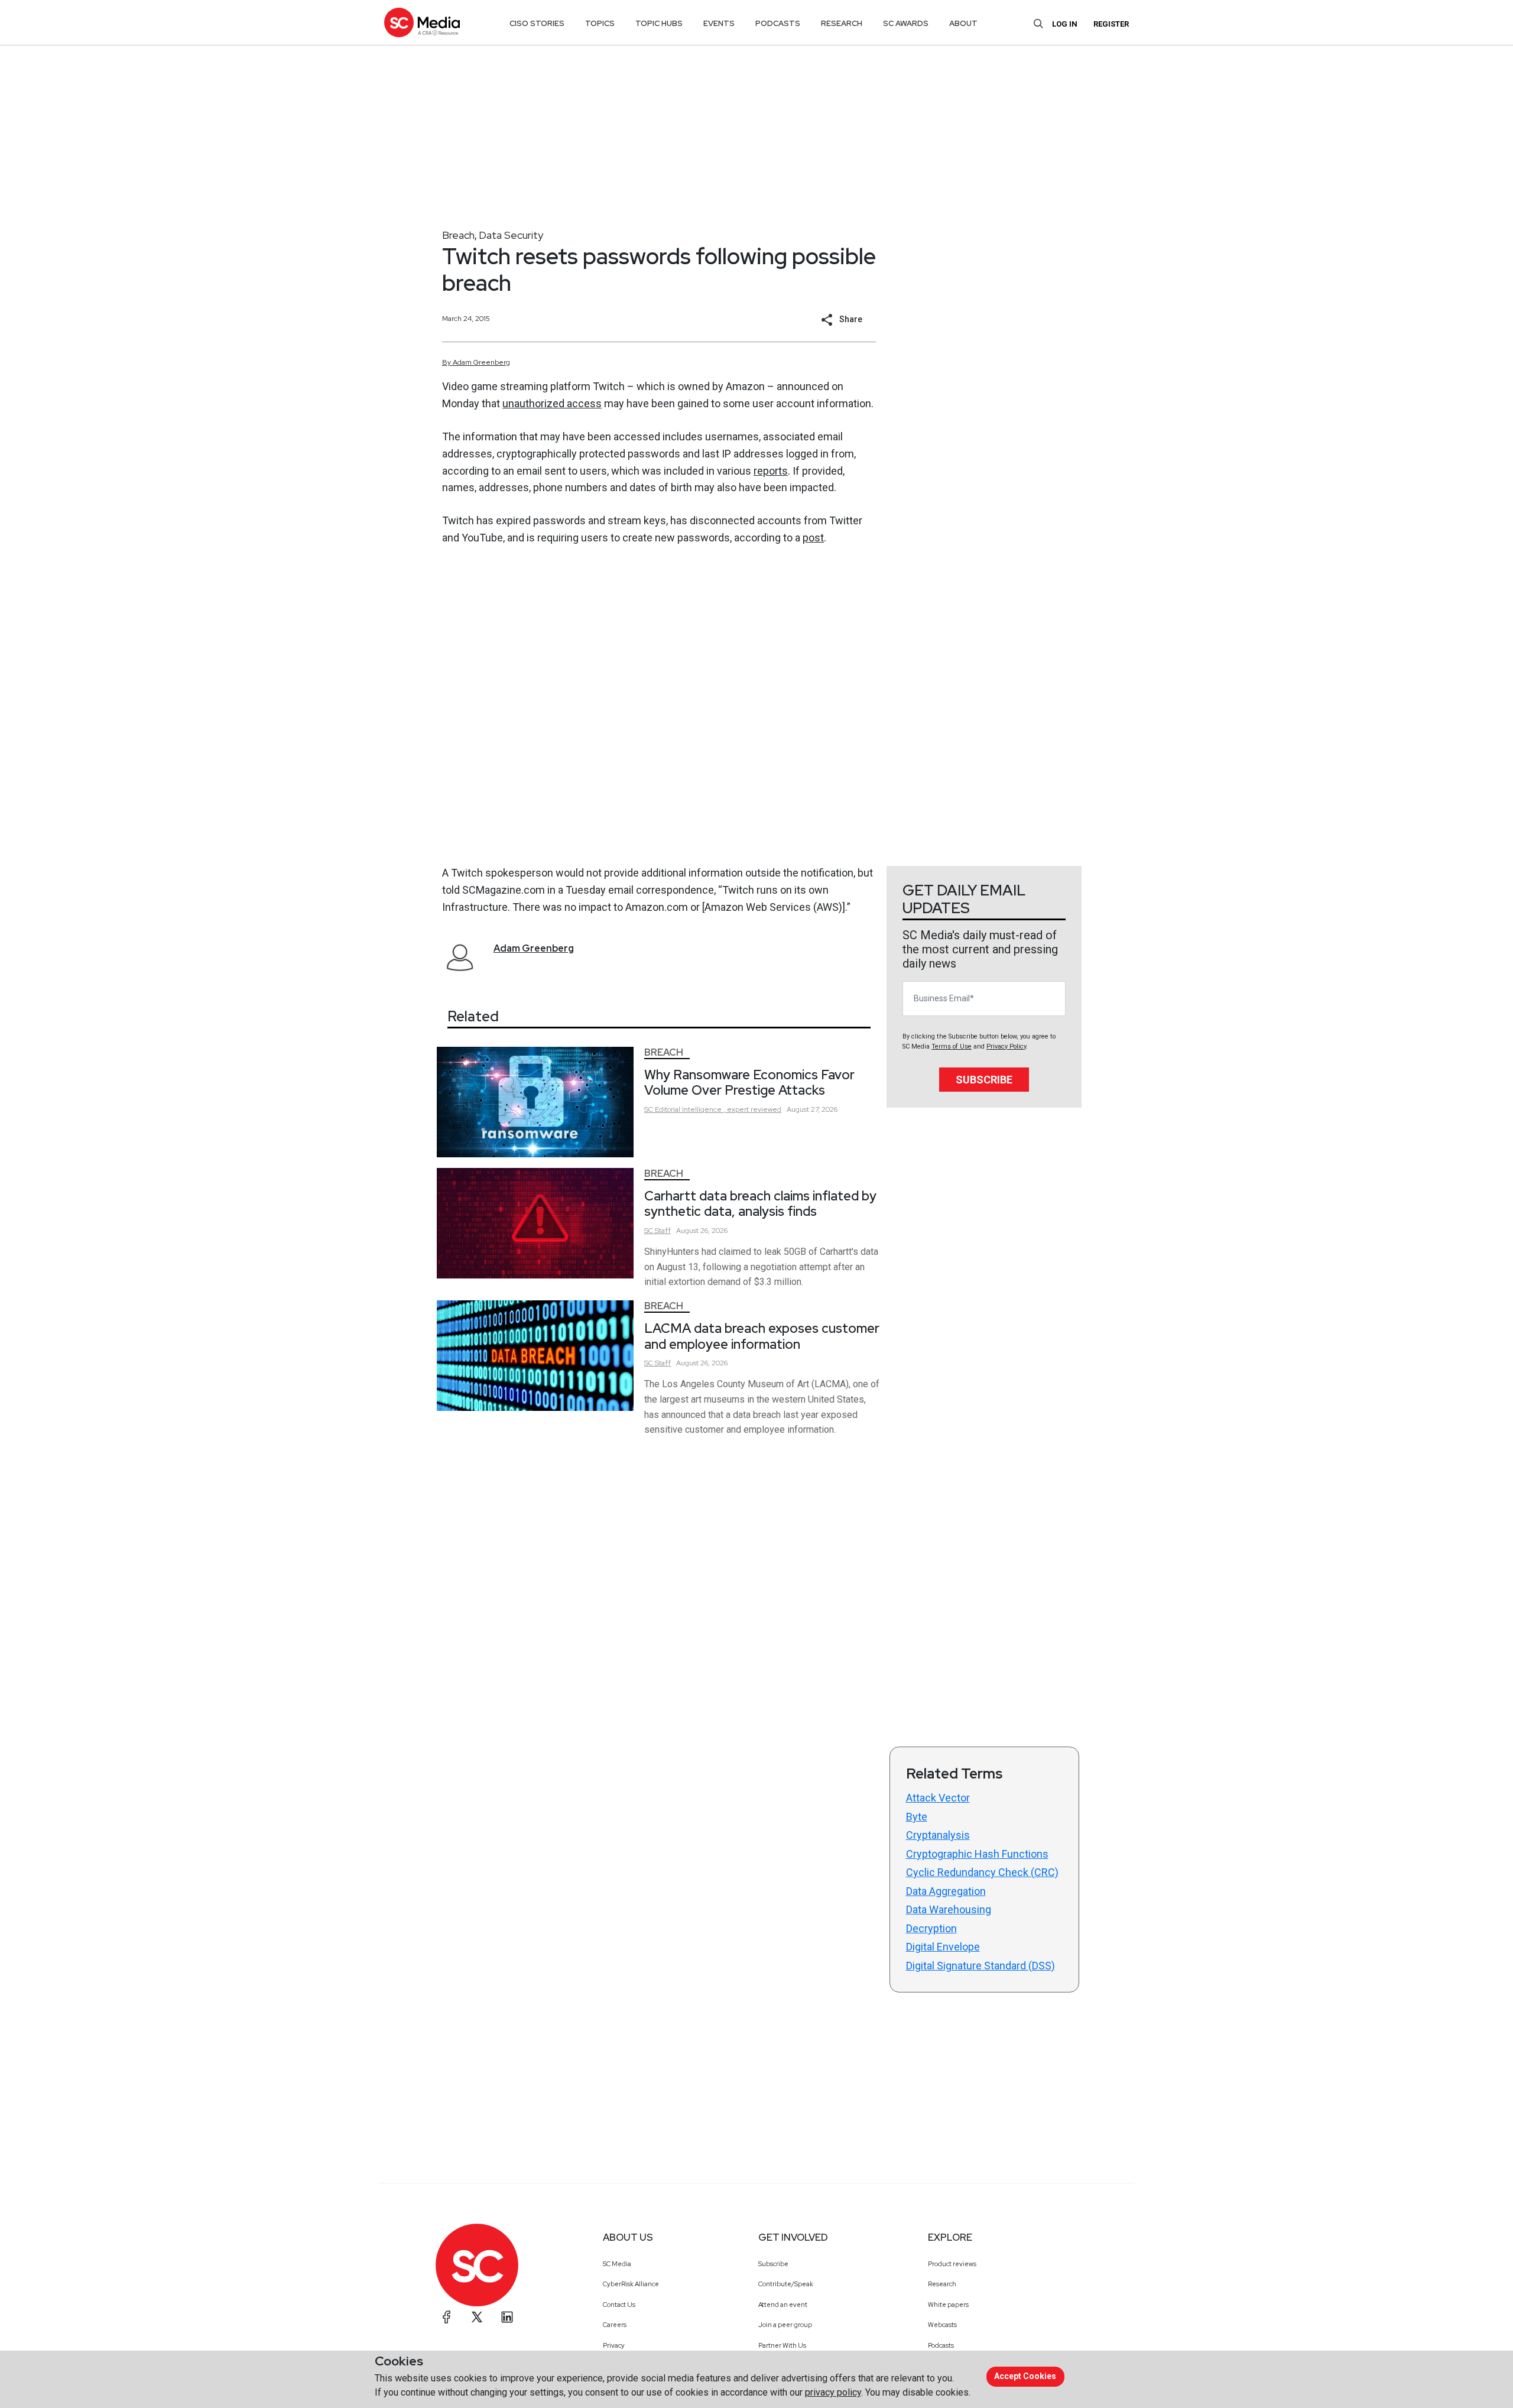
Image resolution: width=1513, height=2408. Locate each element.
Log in (1065, 24)
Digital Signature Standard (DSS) (980, 1966)
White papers (948, 2305)
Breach (458, 235)
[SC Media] (422, 22)
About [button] (963, 23)
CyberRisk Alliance (631, 2284)
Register (1111, 24)
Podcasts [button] (778, 23)
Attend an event (783, 2305)
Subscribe (984, 1080)
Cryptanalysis (938, 1835)
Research (942, 2284)
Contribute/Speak (786, 2284)
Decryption (931, 1928)
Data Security (511, 235)
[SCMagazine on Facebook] (447, 2317)
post (813, 538)
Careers (615, 2325)
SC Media (617, 2264)
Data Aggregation (946, 1891)
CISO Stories (537, 23)
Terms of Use (952, 1046)
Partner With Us (782, 2345)
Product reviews (952, 2264)
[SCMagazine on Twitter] (477, 2317)
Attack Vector (938, 1798)
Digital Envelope (943, 1947)
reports (771, 471)
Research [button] (842, 23)
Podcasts (941, 2345)
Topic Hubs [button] (659, 23)
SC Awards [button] (906, 23)
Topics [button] (600, 23)
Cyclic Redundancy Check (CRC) (982, 1872)
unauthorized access (552, 403)
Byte (917, 1817)
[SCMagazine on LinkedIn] (507, 2317)
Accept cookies (1025, 2376)
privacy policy (833, 2392)
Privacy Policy (1006, 1046)
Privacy (614, 2345)
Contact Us (619, 2305)
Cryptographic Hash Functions (977, 1854)
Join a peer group (785, 2325)
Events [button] (719, 23)
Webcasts (942, 2325)
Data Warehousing (949, 1909)
